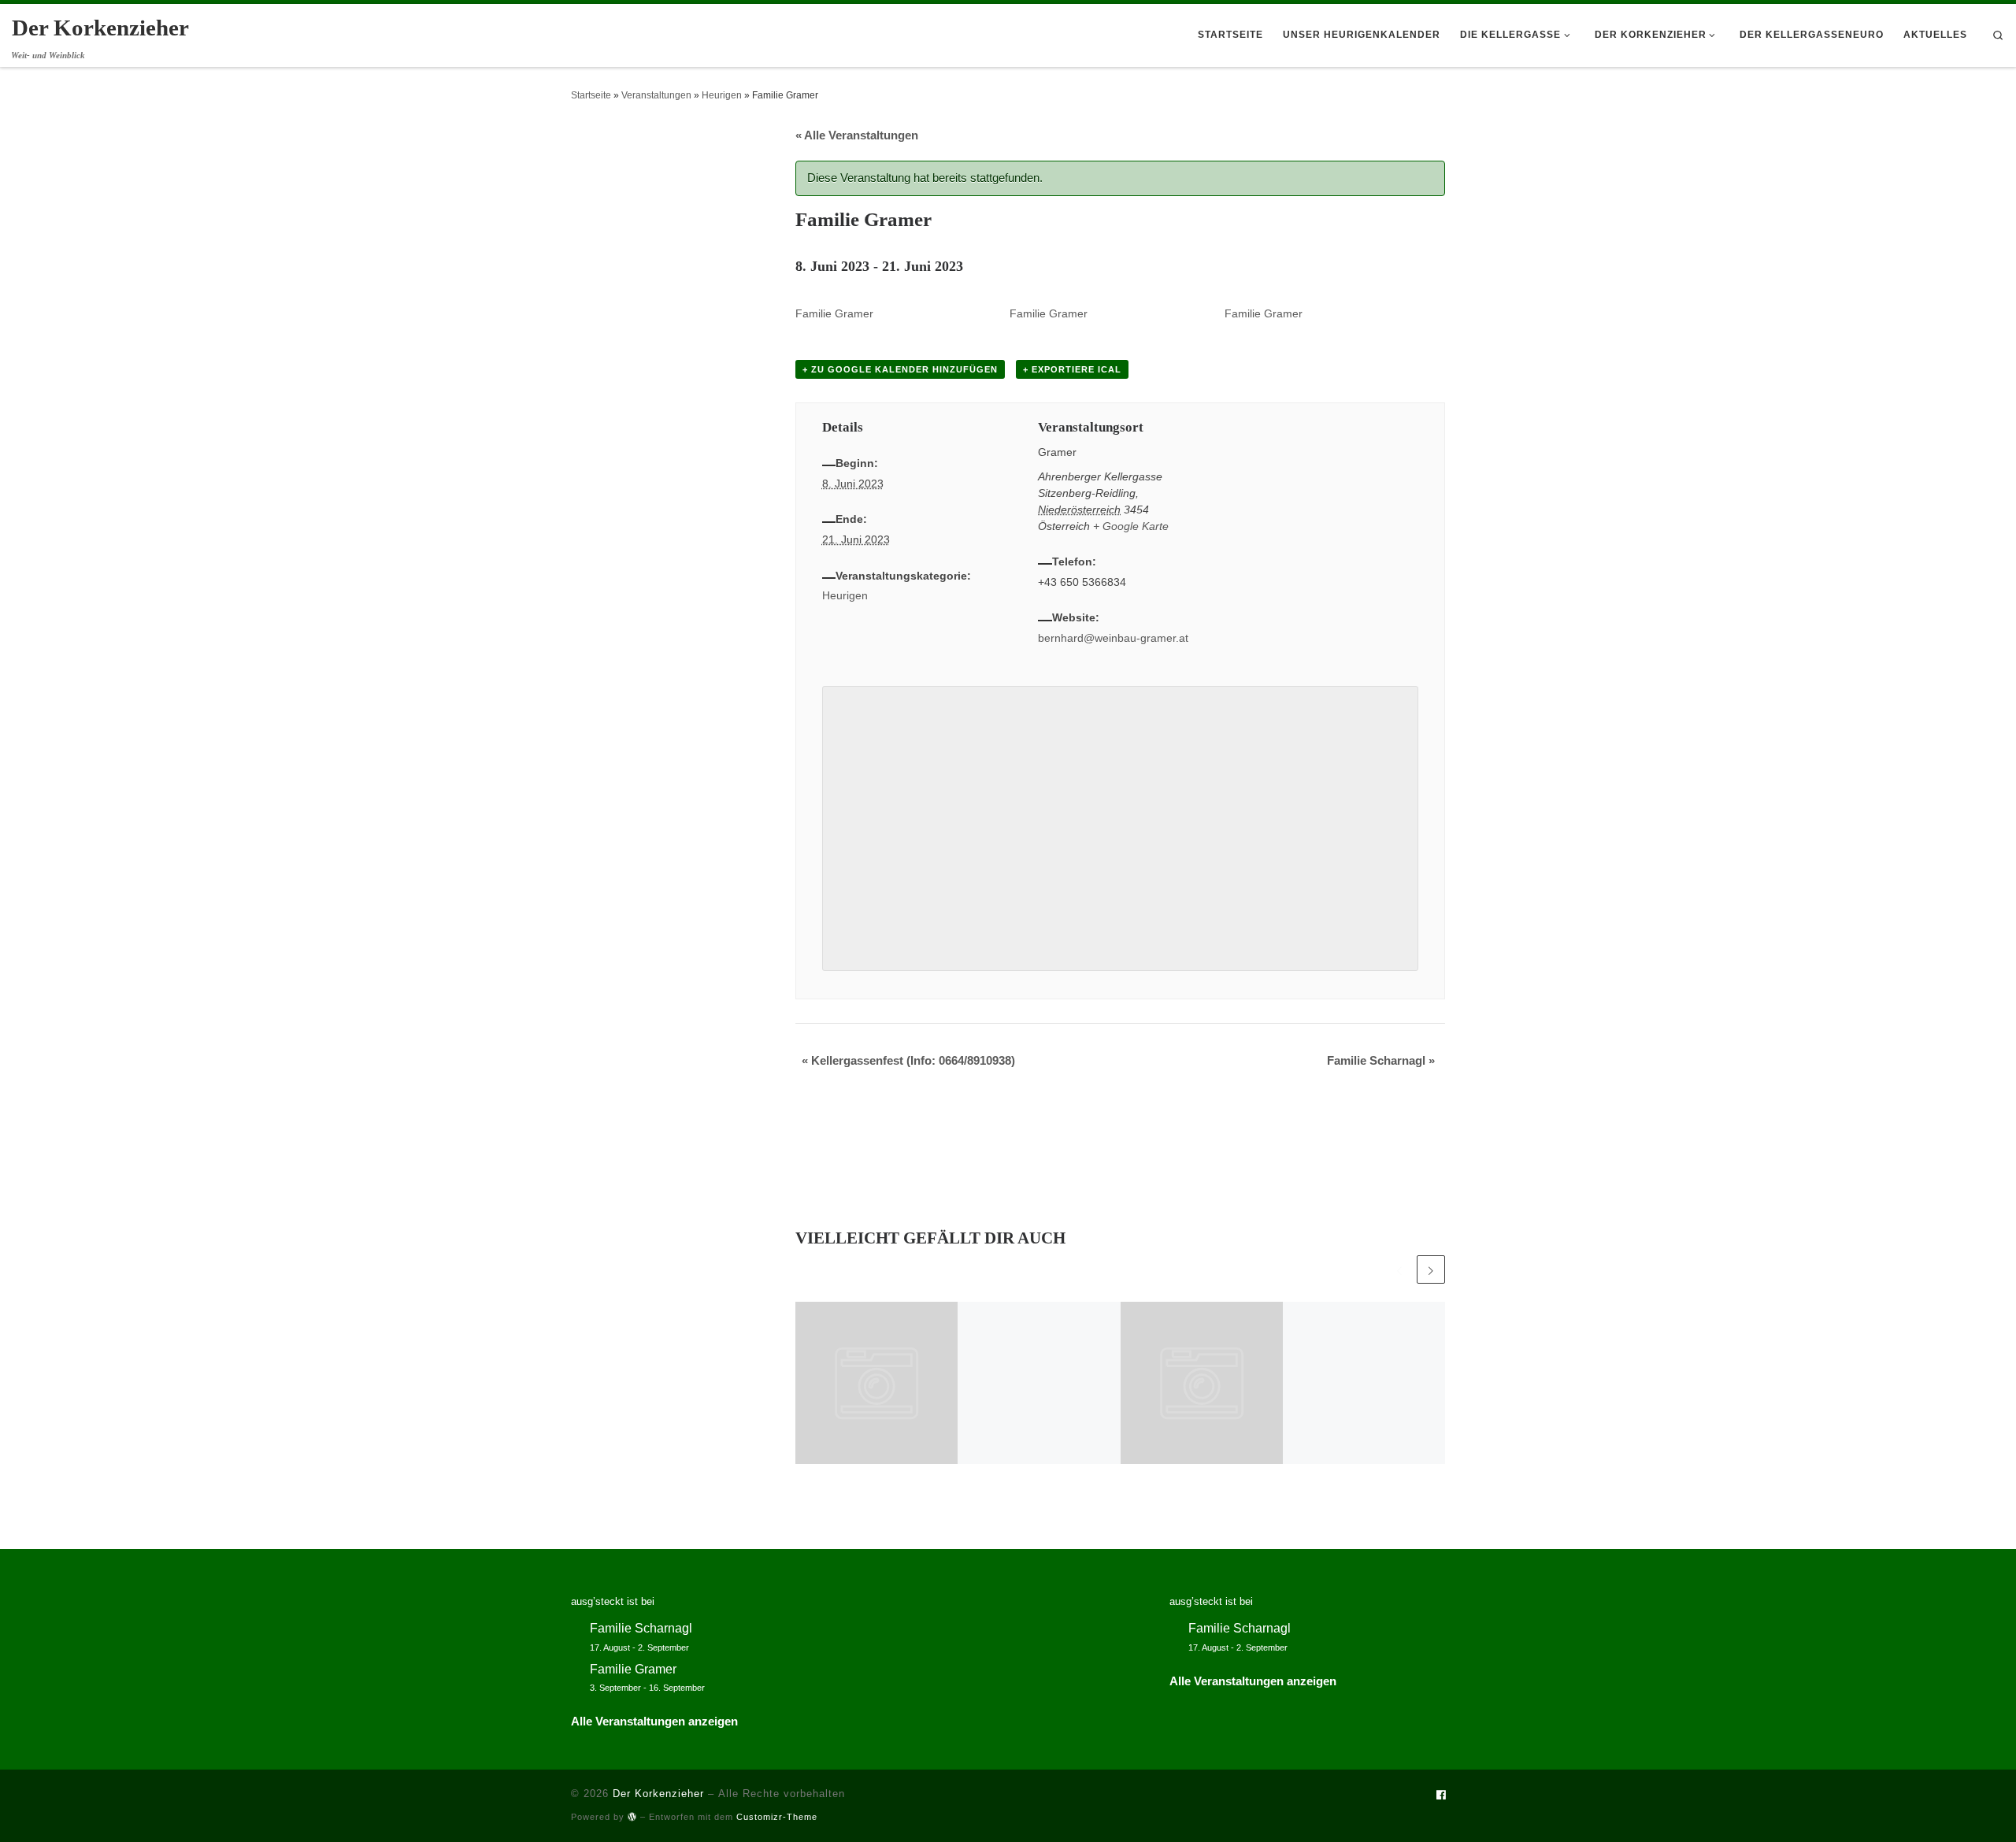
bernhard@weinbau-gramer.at (1113, 638)
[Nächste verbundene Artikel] (1431, 1269)
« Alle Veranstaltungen (857, 135)
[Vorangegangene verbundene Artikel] (1399, 1269)
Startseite (591, 95)
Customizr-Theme (777, 1817)
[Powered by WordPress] (632, 1816)
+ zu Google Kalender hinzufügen (900, 369)
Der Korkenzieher (658, 1794)
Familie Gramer (834, 313)
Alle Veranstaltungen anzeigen (654, 1721)
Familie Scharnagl (1381, 1060)
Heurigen (722, 95)
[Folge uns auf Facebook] (1441, 1796)
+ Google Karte (1131, 526)
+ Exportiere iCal (1072, 369)
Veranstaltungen (656, 95)
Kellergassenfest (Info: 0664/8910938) (908, 1060)
